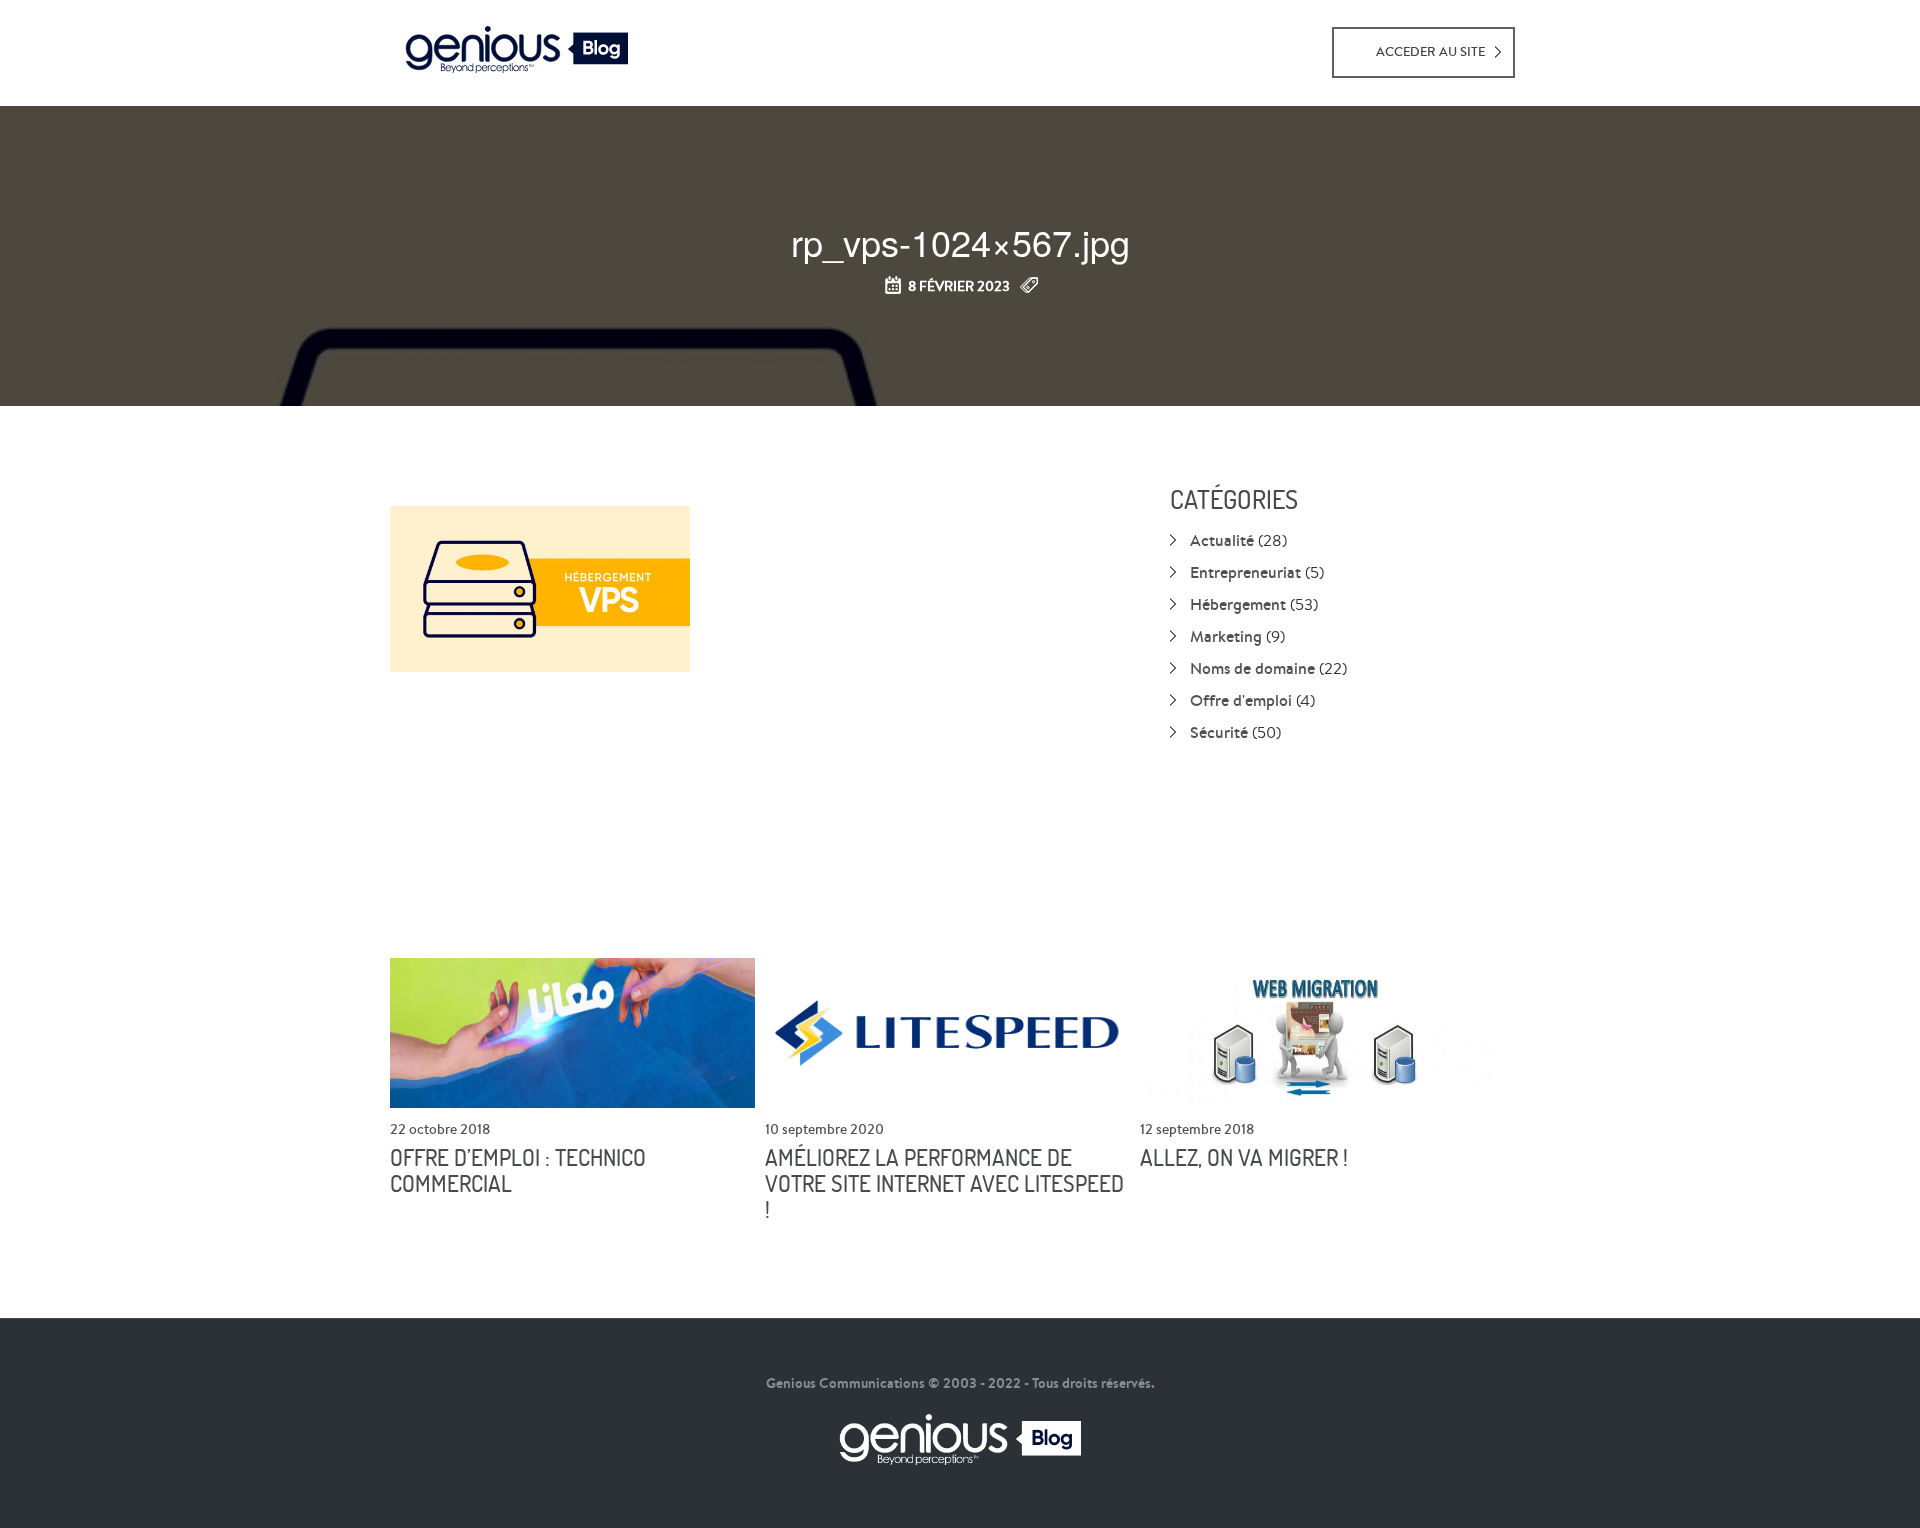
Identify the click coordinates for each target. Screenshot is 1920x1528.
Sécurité (1219, 732)
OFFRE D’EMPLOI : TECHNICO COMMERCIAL (518, 1171)
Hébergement (1238, 604)
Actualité (1222, 540)
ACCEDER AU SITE (1430, 51)
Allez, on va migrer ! (1244, 1158)
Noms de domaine (1252, 668)
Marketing (1226, 636)
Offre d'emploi (1241, 700)
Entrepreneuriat (1245, 572)
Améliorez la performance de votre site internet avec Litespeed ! (944, 1184)
